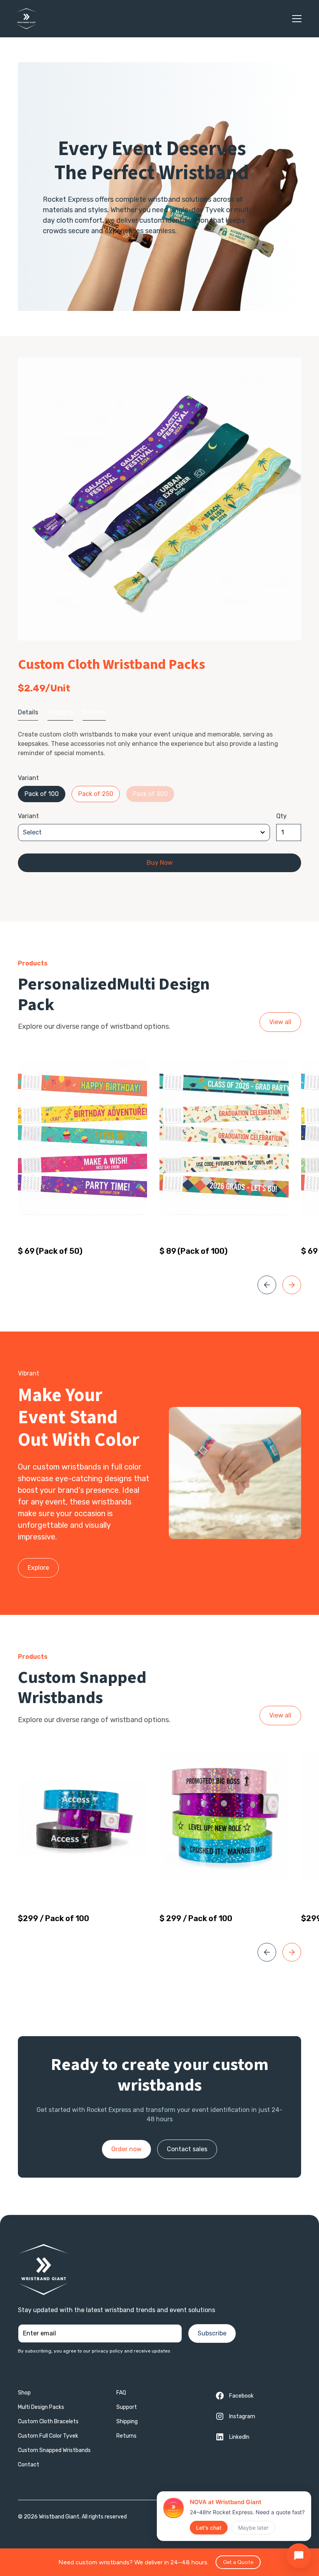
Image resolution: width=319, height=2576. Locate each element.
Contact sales (187, 2149)
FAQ (121, 2393)
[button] (295, 19)
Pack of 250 (96, 794)
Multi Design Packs (41, 2407)
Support (127, 2407)
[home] (26, 19)
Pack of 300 (150, 794)
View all (280, 1022)
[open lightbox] (159, 499)
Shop (24, 2393)
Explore (38, 1568)
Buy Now (160, 863)
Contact (29, 2465)
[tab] (28, 713)
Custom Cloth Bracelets (48, 2422)
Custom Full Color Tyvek (48, 2436)
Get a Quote (238, 2562)
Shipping (127, 2422)
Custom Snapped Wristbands (54, 2450)
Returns (126, 2436)
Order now (126, 2149)
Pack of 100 (42, 794)
